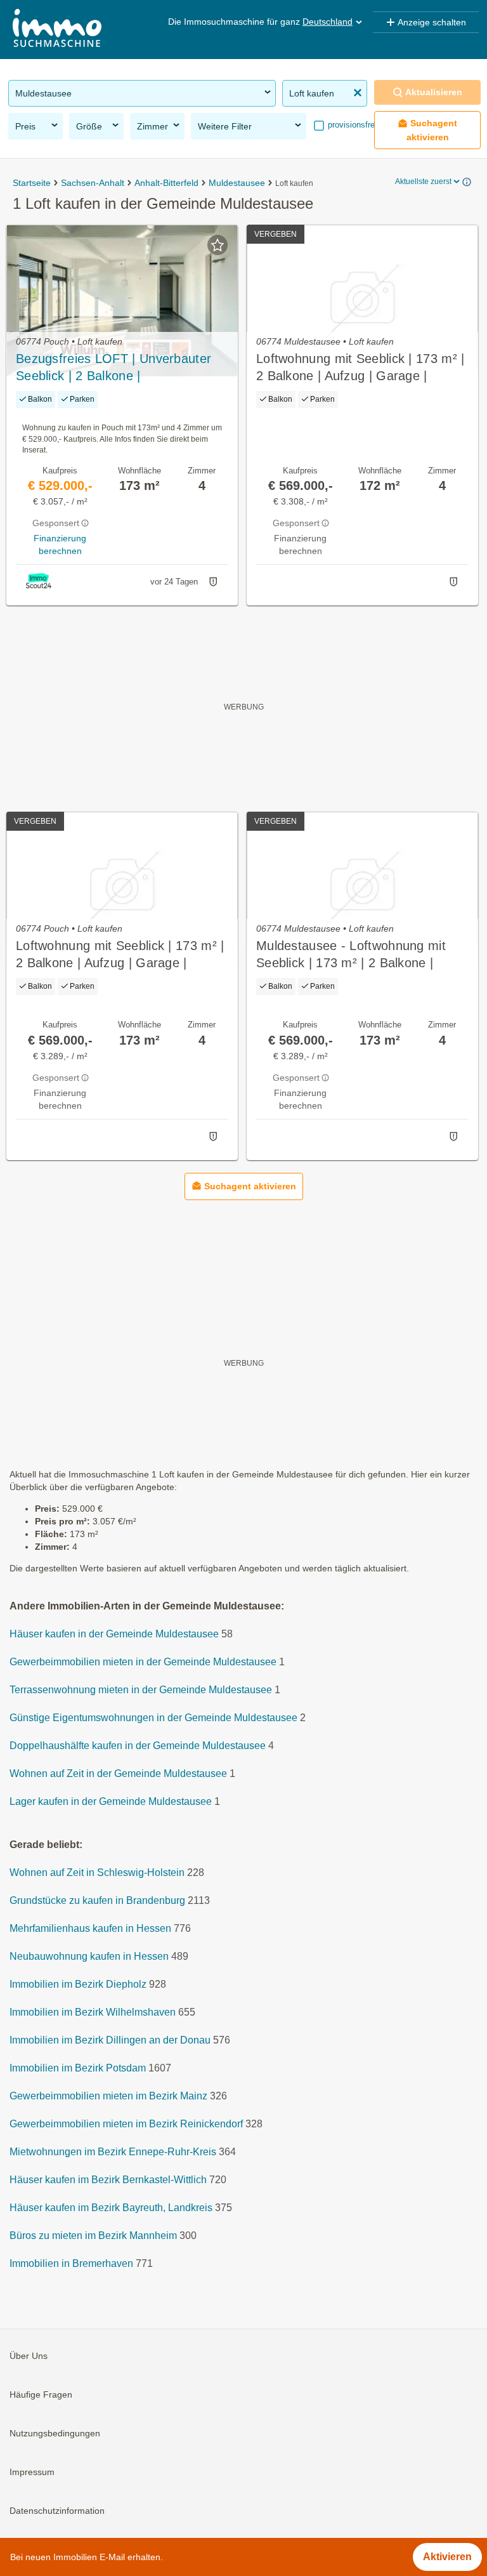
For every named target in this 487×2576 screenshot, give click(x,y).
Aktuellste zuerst (423, 182)
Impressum (32, 2472)
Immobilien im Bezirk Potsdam (78, 2068)
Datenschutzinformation (57, 2511)
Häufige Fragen (41, 2394)
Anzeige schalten (432, 22)
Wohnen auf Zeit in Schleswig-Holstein (97, 1873)
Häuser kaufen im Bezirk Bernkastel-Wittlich (108, 2180)
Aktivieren (447, 2557)
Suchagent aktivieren (432, 130)
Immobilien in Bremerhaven (71, 2263)
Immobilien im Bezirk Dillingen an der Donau (110, 2040)
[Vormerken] (218, 245)
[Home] (57, 30)
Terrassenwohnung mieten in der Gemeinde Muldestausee (141, 1690)
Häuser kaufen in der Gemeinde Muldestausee (114, 1634)
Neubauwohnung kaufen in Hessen (89, 1956)
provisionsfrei (351, 125)
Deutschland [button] (328, 22)
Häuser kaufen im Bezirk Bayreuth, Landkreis (111, 2208)
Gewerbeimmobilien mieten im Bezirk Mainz (108, 2096)
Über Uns (29, 2356)
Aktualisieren (434, 92)
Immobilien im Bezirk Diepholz (78, 1984)
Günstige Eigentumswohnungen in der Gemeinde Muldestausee (153, 1718)
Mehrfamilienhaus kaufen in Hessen (90, 1928)
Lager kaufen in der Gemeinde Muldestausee (111, 1801)
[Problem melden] (213, 582)
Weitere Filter (225, 126)
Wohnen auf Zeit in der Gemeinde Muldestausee (118, 1773)
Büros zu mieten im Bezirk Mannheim (93, 2236)
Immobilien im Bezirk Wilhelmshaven (93, 2012)
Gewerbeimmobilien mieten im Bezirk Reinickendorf (126, 2124)
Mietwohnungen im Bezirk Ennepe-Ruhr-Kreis (113, 2152)
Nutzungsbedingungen (55, 2433)
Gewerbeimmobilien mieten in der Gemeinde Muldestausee (143, 1662)
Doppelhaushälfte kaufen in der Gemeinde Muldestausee (138, 1746)
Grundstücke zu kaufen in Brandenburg (97, 1900)
